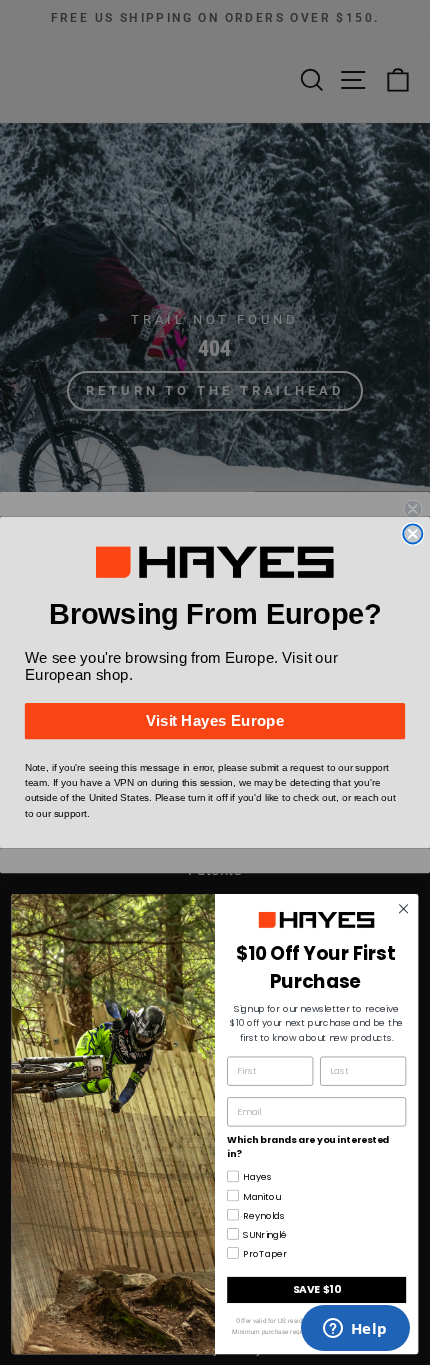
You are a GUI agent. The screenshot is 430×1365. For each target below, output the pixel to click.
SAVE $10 (317, 1289)
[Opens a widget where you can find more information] (355, 1330)
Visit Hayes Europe (215, 721)
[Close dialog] (412, 533)
